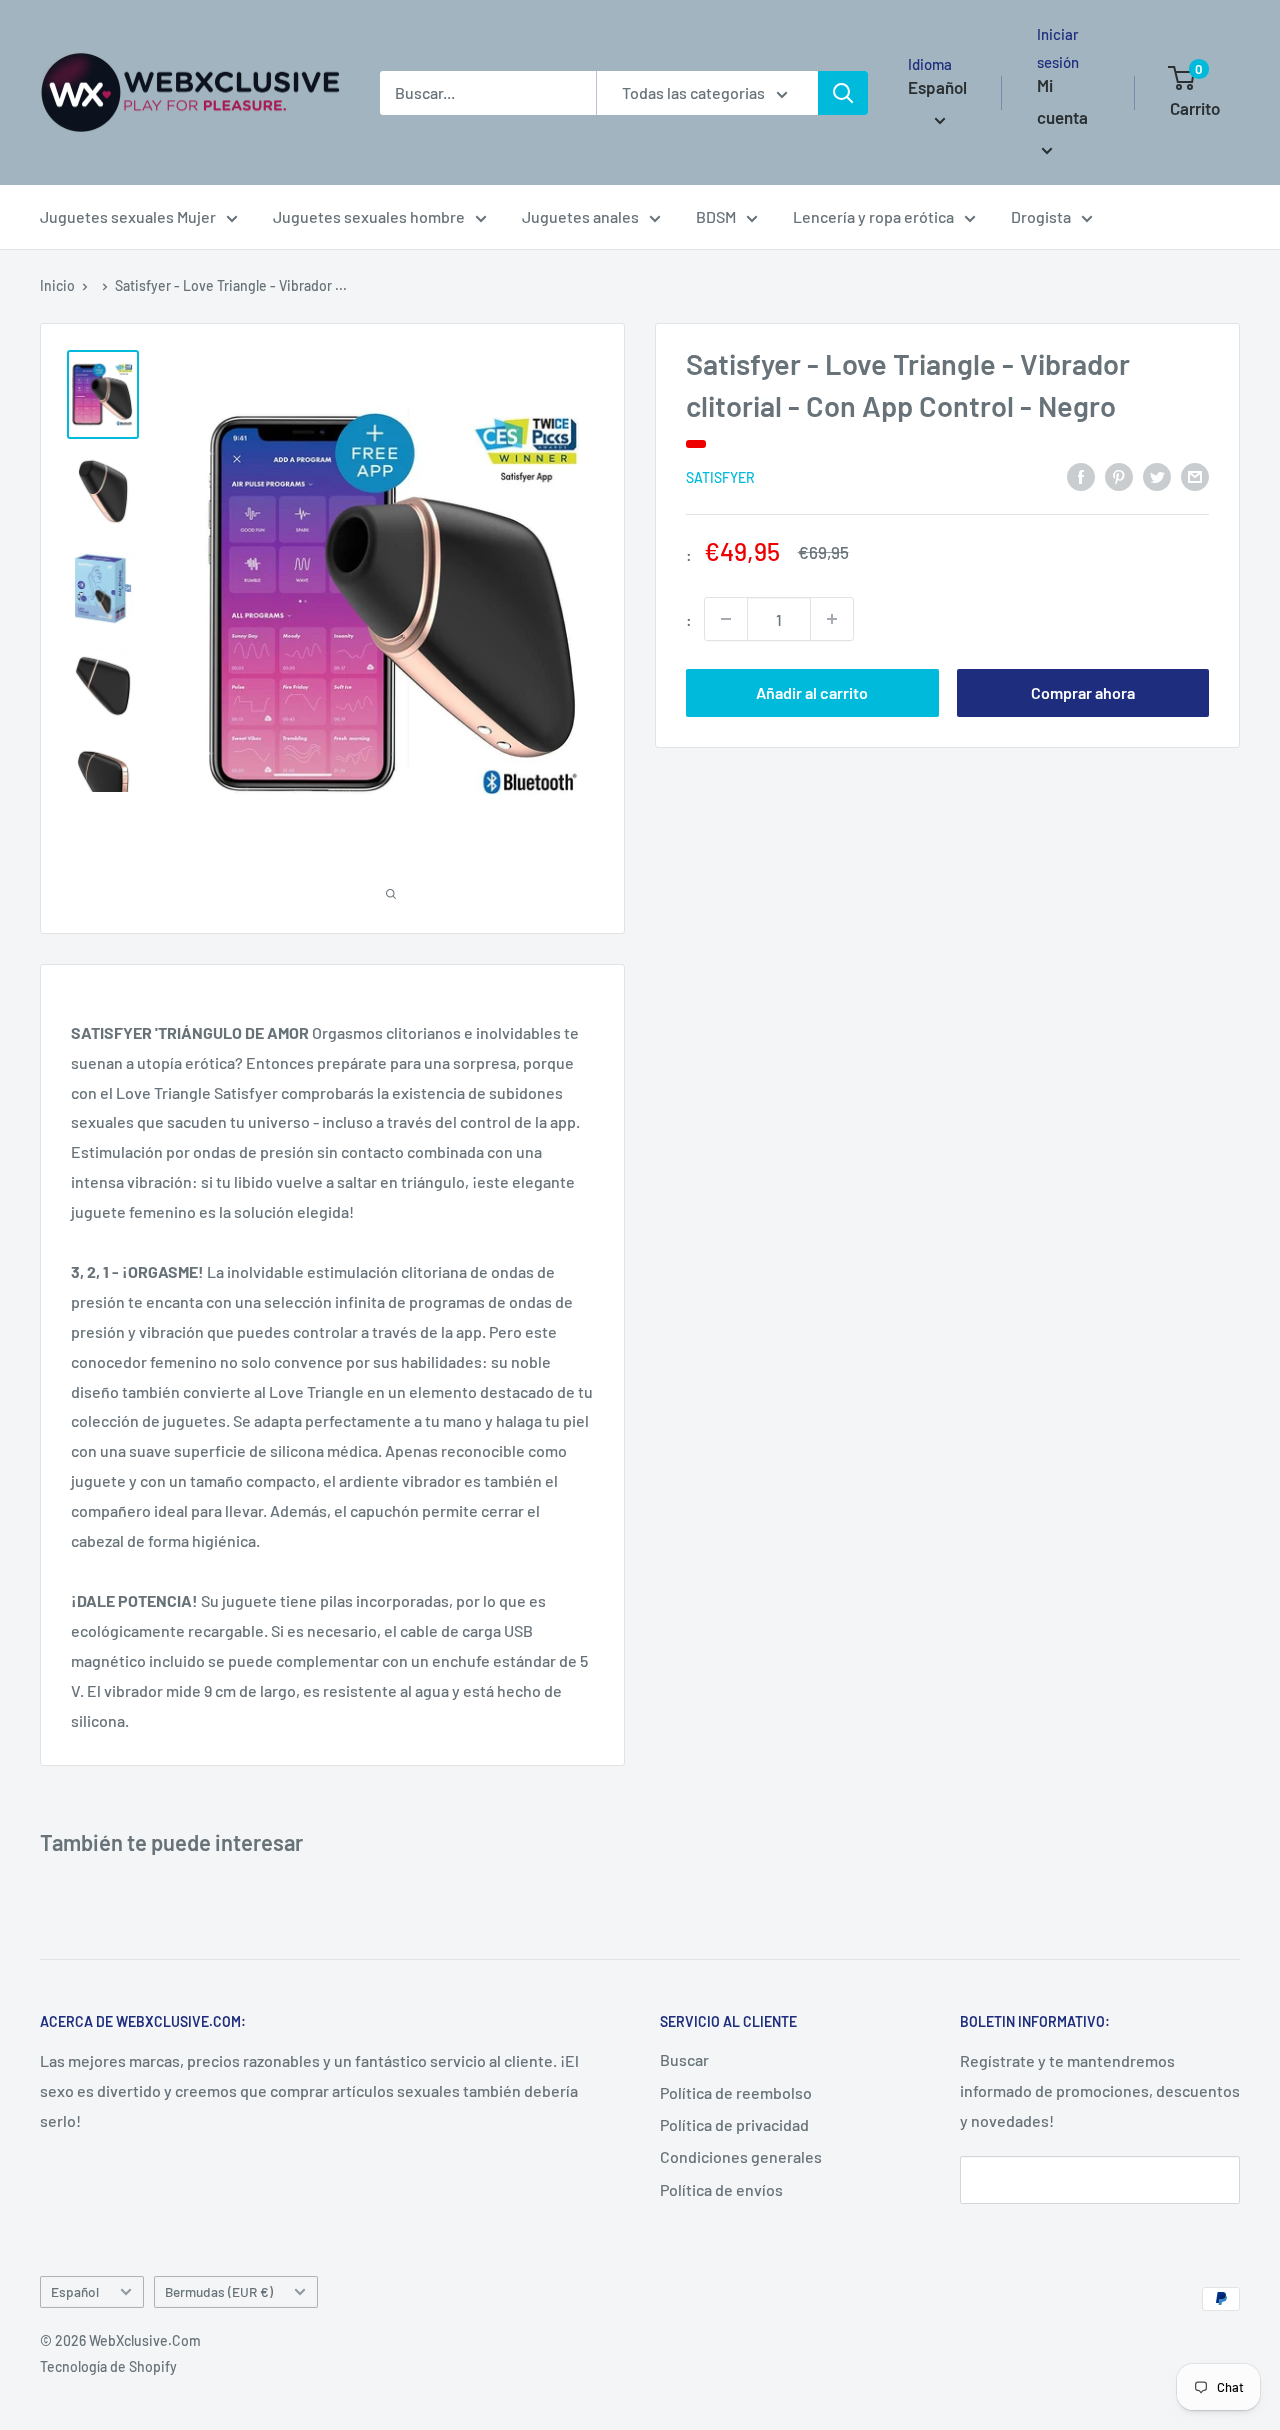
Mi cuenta (1062, 101)
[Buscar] (843, 93)
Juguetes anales (580, 216)
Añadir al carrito (812, 692)
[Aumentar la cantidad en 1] (832, 619)
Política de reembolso (736, 2092)
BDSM (716, 216)
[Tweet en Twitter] (1157, 475)
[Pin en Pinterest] (1119, 475)
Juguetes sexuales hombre (369, 216)
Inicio (57, 285)
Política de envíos (721, 2189)
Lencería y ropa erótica (873, 216)
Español (75, 2291)
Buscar (684, 2059)
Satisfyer (720, 476)
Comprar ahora (1083, 692)
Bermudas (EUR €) (219, 2291)
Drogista (1041, 216)
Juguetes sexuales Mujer (128, 216)
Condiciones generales (741, 2156)
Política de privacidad (734, 2124)
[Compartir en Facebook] (1081, 475)
